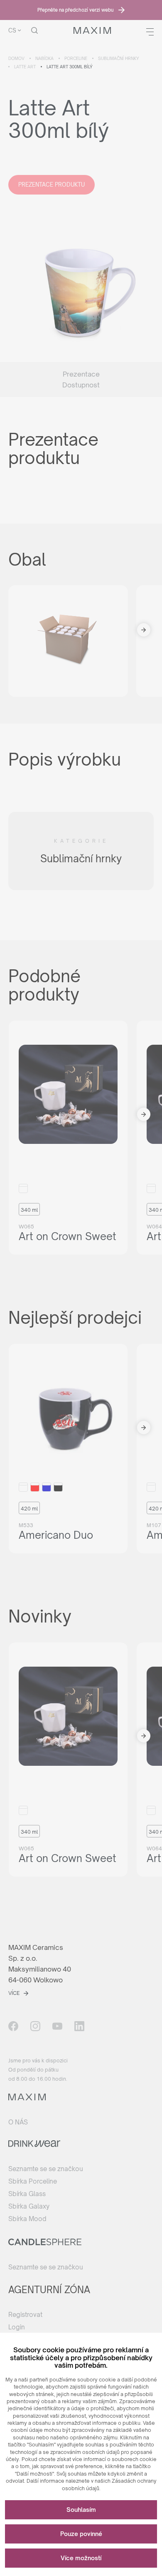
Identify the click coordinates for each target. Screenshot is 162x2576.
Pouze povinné (81, 2534)
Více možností (81, 2558)
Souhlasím (81, 2510)
